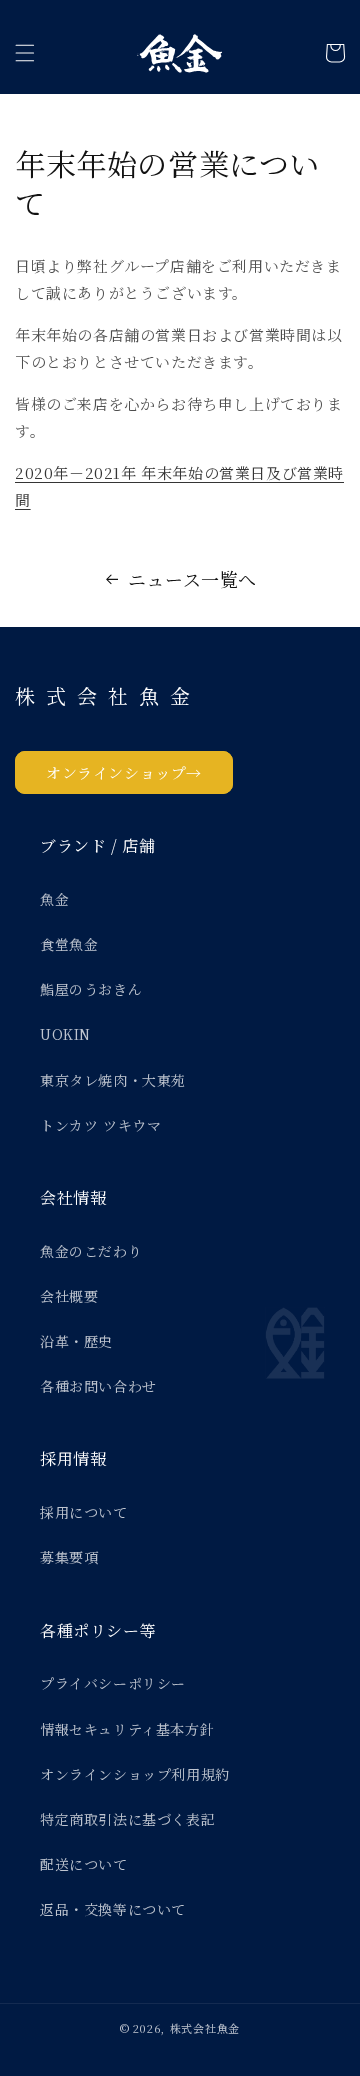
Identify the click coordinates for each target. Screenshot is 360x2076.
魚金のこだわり (91, 1251)
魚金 (54, 899)
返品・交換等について (113, 1909)
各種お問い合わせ (98, 1386)
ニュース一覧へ (192, 579)
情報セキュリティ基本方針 (127, 1729)
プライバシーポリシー (113, 1683)
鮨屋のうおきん (91, 989)
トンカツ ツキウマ (100, 1125)
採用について (84, 1512)
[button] (25, 53)
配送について (84, 1864)
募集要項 (69, 1557)
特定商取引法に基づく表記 (127, 1819)
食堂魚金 (69, 944)
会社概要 (69, 1296)
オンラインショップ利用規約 (135, 1774)
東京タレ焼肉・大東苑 (113, 1080)
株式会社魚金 (205, 2028)
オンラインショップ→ (124, 772)
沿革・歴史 (76, 1341)
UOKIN (65, 1034)
